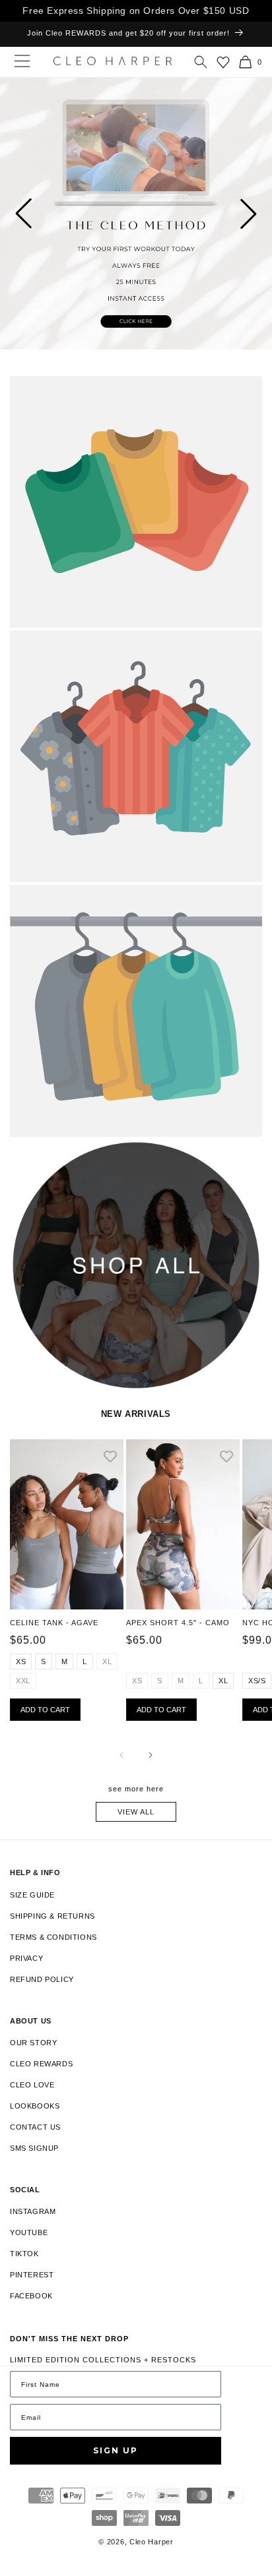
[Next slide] (249, 214)
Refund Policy (42, 1979)
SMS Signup (34, 2148)
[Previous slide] (23, 214)
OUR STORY (33, 2043)
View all (136, 1812)
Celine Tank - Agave (54, 1623)
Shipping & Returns (52, 1916)
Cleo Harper (152, 2542)
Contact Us (35, 2127)
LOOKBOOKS (35, 2106)
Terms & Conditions (53, 1937)
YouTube (29, 2232)
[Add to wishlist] (110, 1457)
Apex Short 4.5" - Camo (178, 1623)
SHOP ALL (30, 1153)
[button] (201, 62)
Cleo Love (32, 2085)
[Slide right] (151, 1755)
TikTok (24, 2254)
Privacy (26, 1958)
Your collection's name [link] (68, 389)
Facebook (31, 2296)
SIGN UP (116, 2450)
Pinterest (32, 2275)
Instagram (33, 2211)
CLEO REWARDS (41, 2064)
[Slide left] (121, 1755)
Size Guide (32, 1895)
